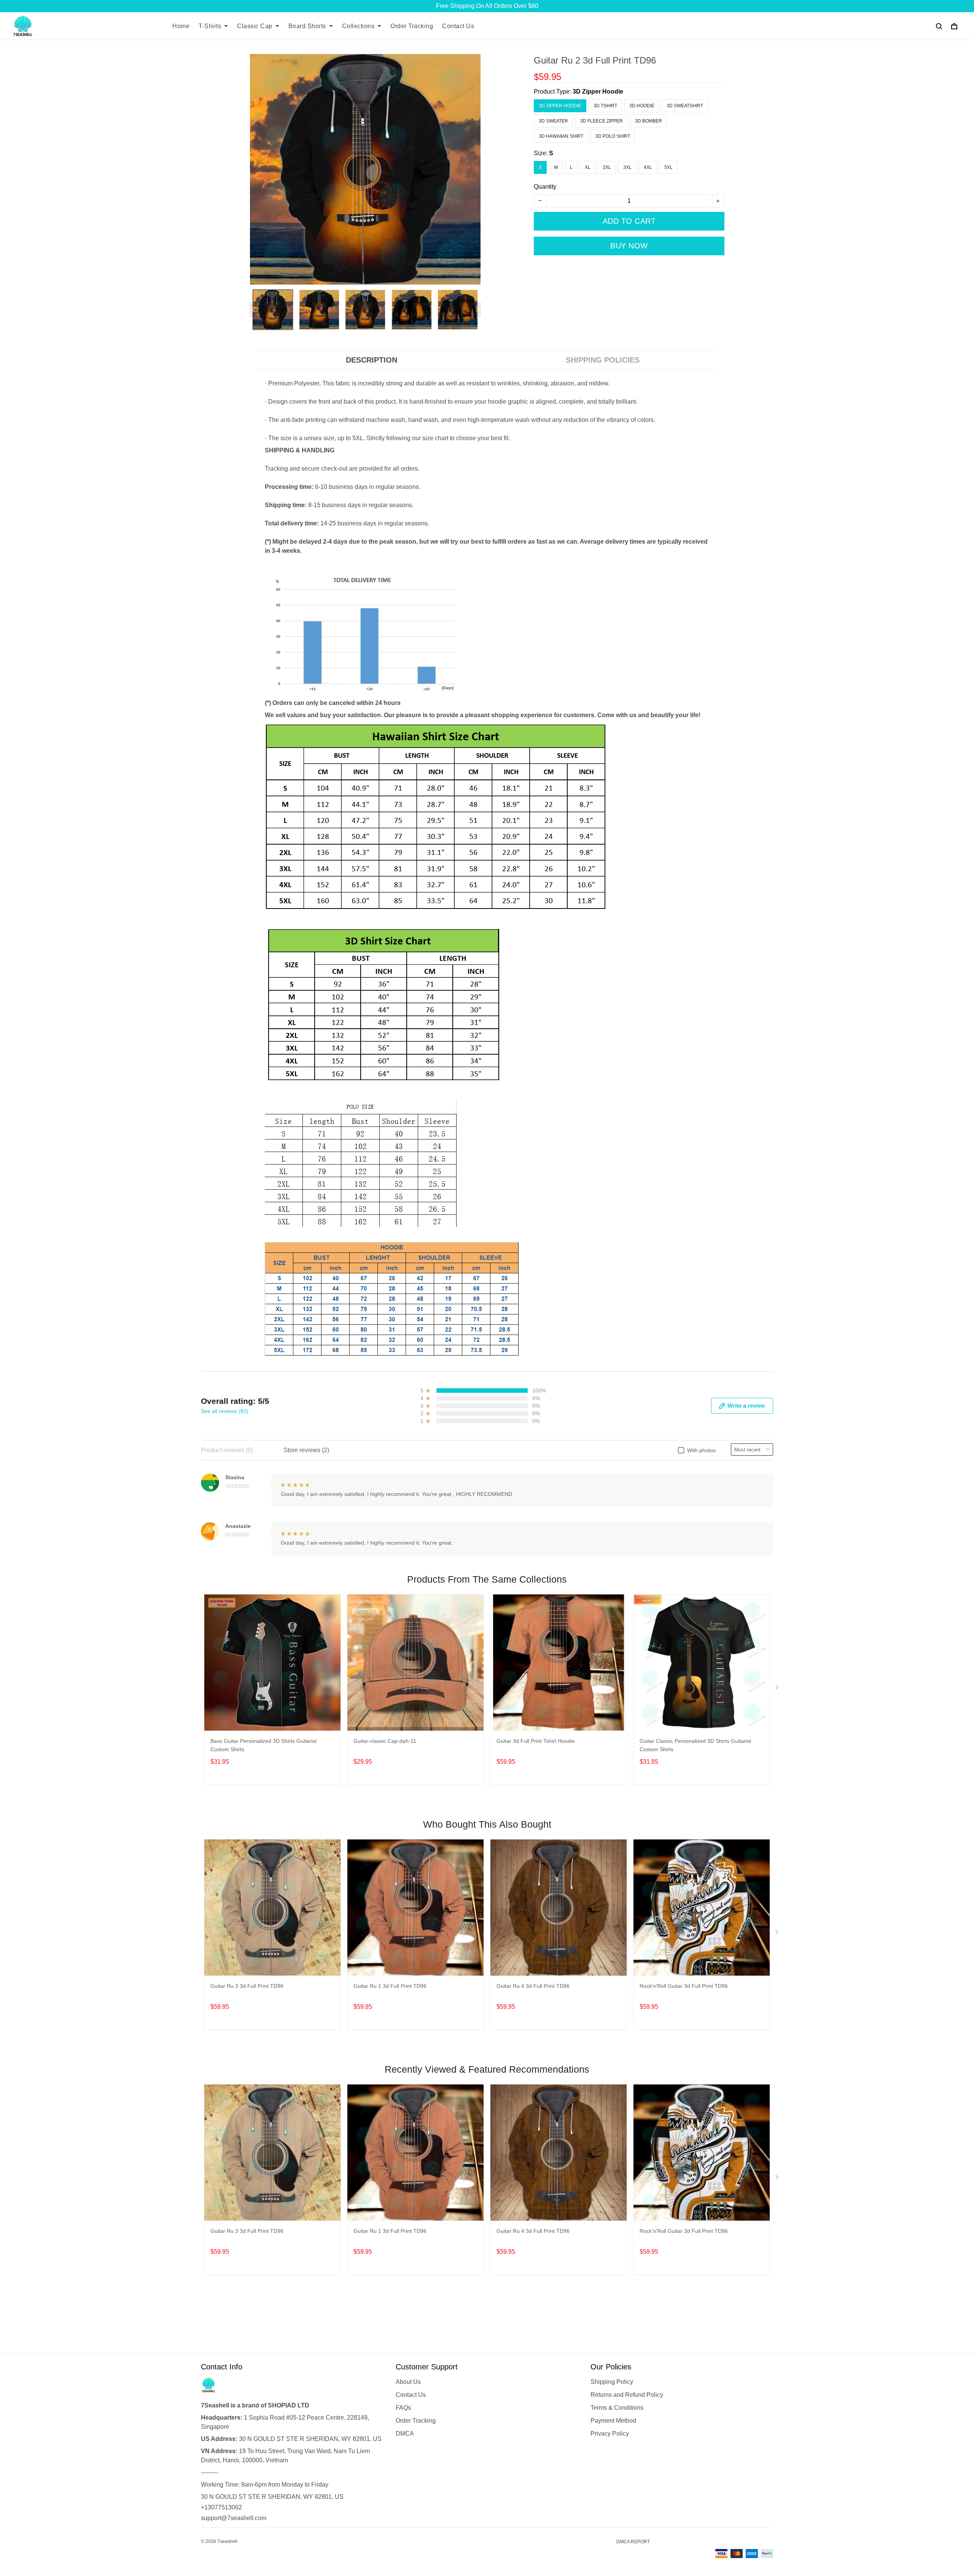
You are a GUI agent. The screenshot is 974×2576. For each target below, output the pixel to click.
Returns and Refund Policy (627, 2395)
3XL (627, 167)
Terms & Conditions (617, 2408)
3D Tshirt (605, 106)
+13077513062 (221, 2507)
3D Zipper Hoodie (598, 91)
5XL (668, 167)
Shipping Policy (612, 2382)
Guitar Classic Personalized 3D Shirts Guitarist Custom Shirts (695, 1745)
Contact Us (458, 26)
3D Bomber (649, 121)
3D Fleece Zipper (602, 121)
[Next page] (477, 310)
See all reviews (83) (225, 1411)
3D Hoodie (642, 106)
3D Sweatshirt (685, 106)
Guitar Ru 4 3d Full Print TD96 (533, 1986)
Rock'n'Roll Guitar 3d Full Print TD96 (684, 1986)
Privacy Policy (610, 2434)
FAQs (403, 2408)
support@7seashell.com (234, 2518)
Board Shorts (307, 26)
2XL (607, 167)
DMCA (405, 2434)
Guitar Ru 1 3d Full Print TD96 (390, 1986)
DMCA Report (633, 2542)
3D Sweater (553, 121)
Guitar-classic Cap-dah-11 (385, 1741)
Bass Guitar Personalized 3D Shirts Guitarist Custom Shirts (263, 1745)
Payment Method (613, 2421)
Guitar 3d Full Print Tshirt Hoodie (536, 1741)
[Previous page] (253, 310)
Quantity (545, 187)
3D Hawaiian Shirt (561, 136)
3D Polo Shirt (613, 136)
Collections (358, 26)
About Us (408, 2382)
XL (588, 167)
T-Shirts (210, 26)
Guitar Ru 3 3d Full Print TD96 (247, 1986)
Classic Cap (255, 26)
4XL (648, 167)
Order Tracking (412, 26)
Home (181, 26)
